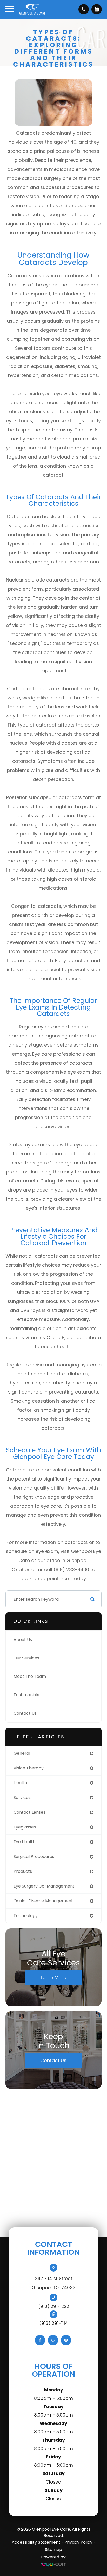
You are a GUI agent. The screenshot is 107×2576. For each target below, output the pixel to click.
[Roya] (53, 2564)
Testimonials (26, 1695)
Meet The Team (30, 1676)
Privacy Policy (78, 2542)
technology (26, 1916)
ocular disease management (43, 1901)
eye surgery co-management (44, 1886)
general (22, 1753)
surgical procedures (34, 1857)
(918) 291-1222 (54, 2306)
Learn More (53, 1978)
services (22, 1798)
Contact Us (25, 1713)
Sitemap (53, 2549)
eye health (24, 1842)
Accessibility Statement (36, 2542)
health (20, 1783)
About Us (23, 1640)
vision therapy (29, 1768)
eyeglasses (25, 1827)
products (23, 1871)
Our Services (26, 1658)
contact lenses (29, 1812)
